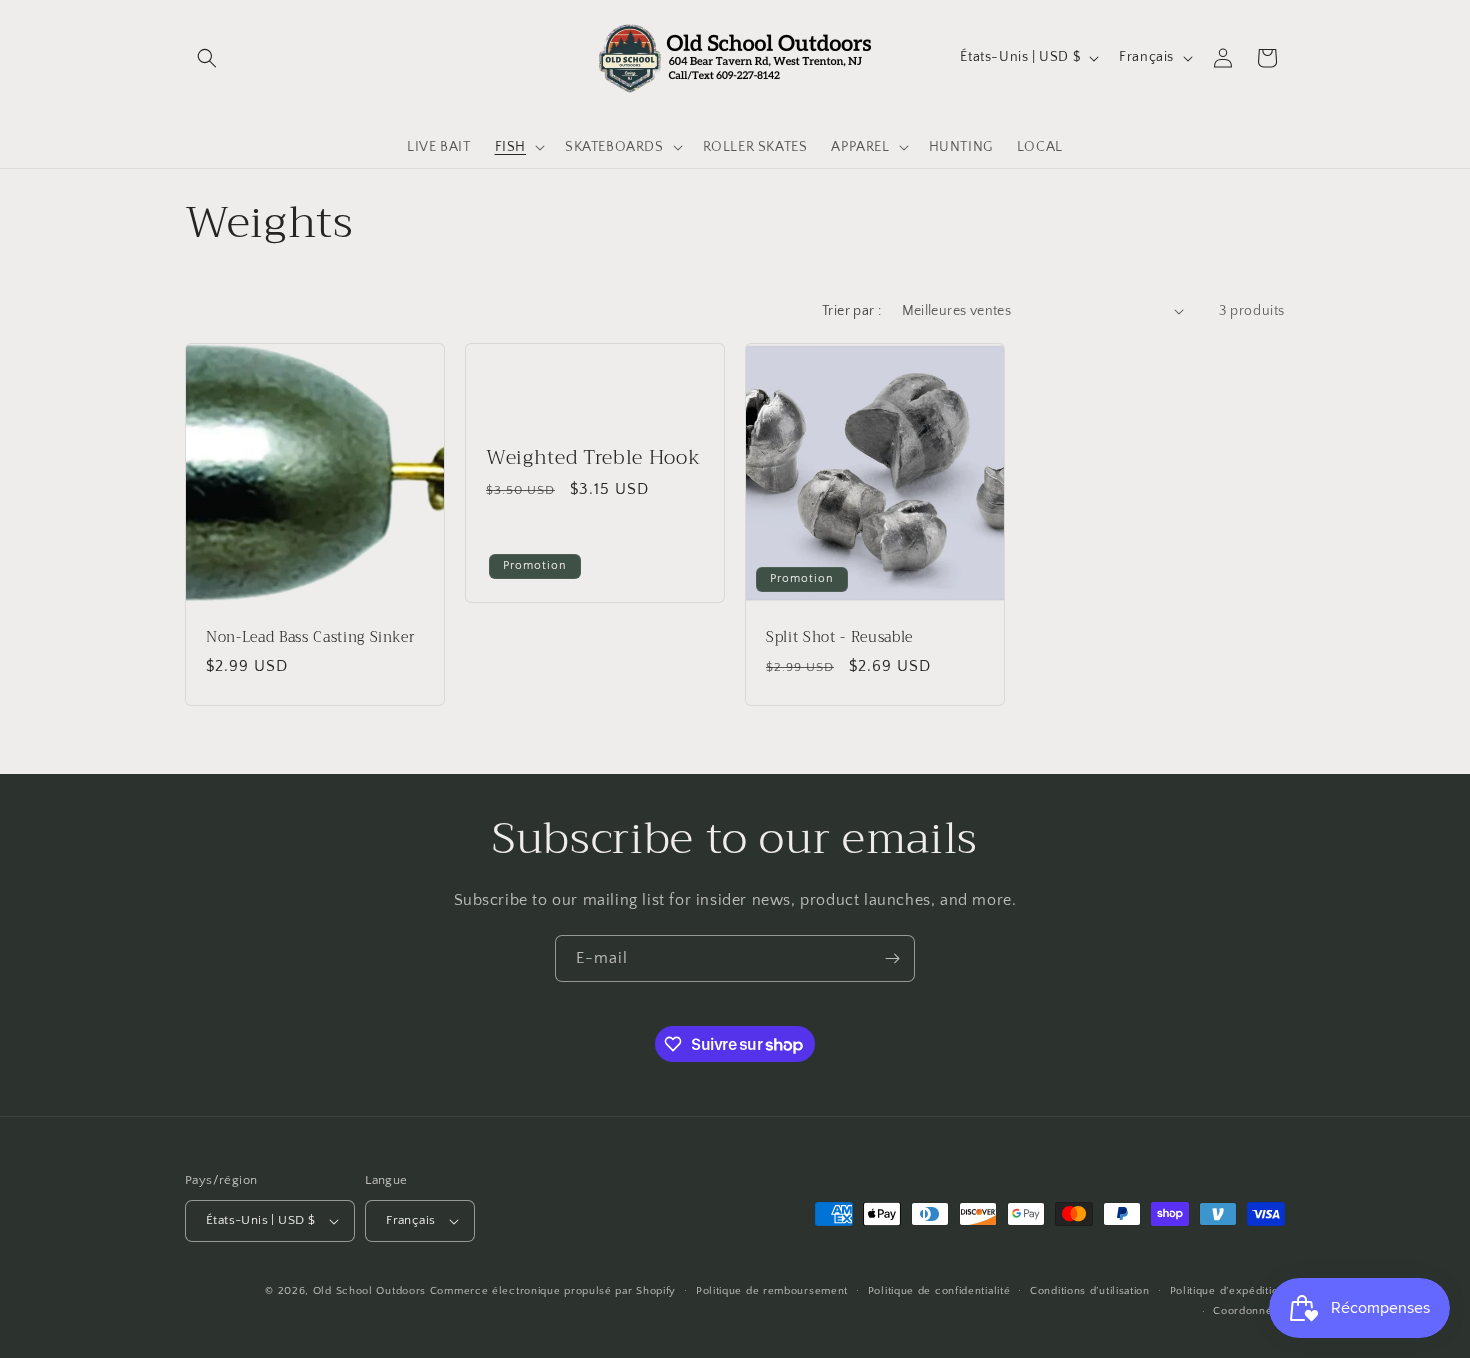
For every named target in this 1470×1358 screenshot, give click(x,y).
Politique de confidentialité (939, 1291)
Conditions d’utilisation (1090, 1291)
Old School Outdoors (369, 1291)
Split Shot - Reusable (839, 638)
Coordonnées (1249, 1311)
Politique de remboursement (772, 1291)
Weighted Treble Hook (593, 457)
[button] (207, 58)
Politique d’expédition (1227, 1291)
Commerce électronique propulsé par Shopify (553, 1291)
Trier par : (851, 311)
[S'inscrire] (892, 958)
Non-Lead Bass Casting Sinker (310, 638)
